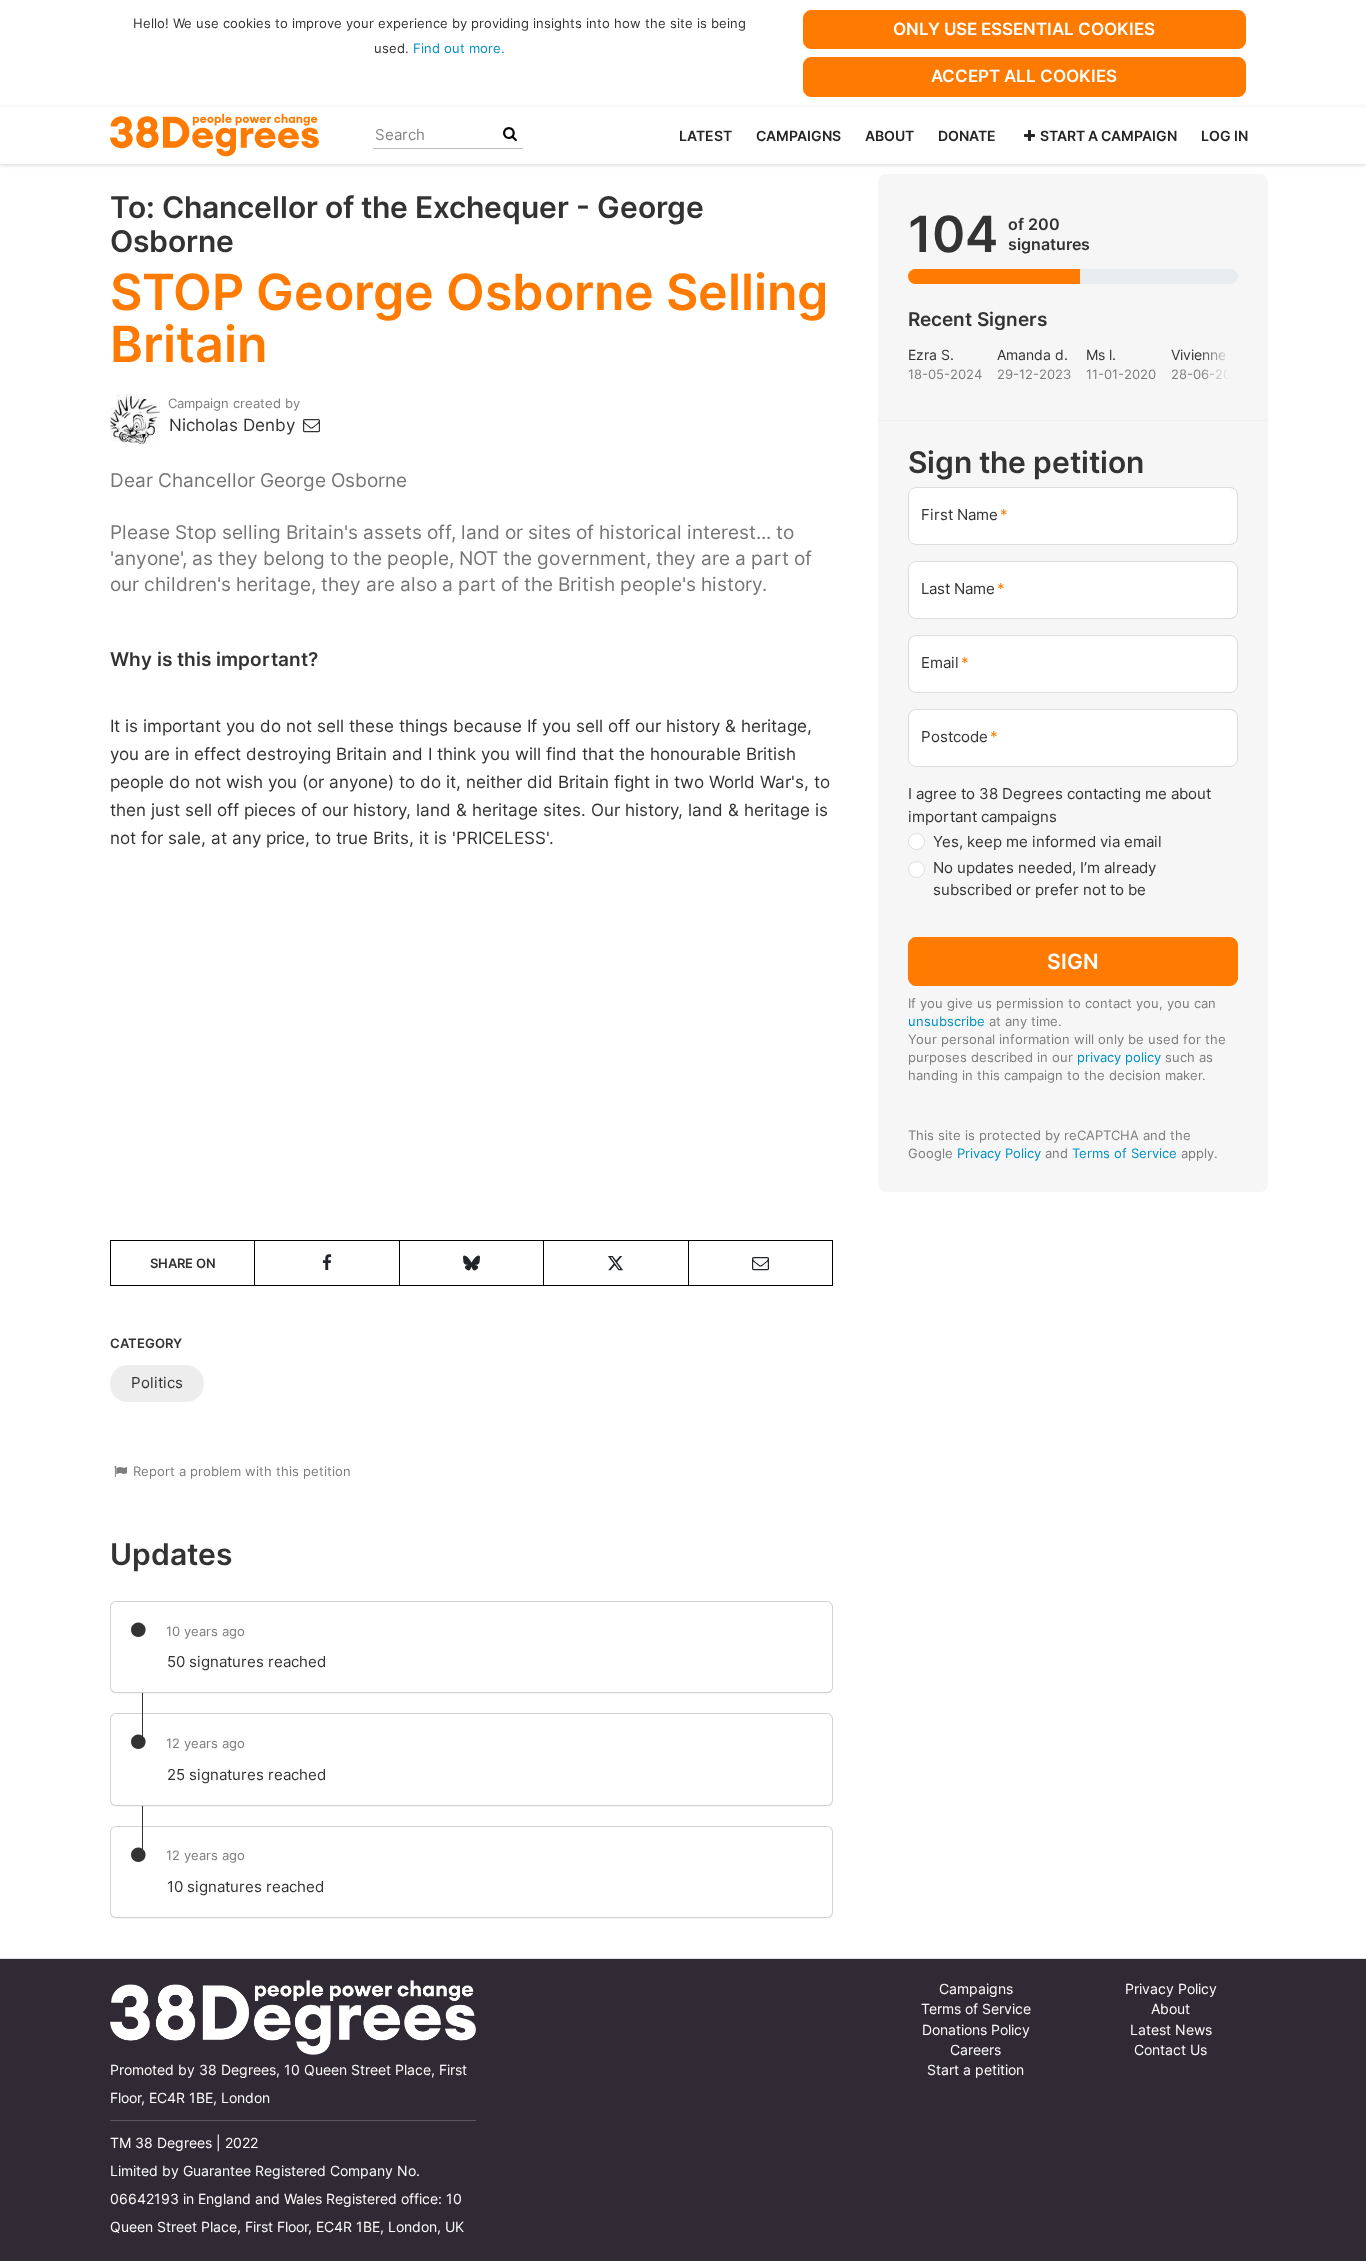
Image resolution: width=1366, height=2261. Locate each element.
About (889, 135)
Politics (157, 1382)
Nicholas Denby (234, 425)
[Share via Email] (760, 1263)
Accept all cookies (1024, 76)
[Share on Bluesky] (471, 1263)
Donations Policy (976, 2030)
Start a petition (975, 2070)
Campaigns (798, 135)
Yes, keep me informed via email (1047, 841)
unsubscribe (946, 1021)
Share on (183, 1263)
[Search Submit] (510, 134)
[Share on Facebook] (326, 1263)
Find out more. (459, 48)
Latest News (1171, 2030)
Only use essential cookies (1024, 29)
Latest (705, 135)
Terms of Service (1124, 1153)
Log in (1224, 135)
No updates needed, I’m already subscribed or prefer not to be (1044, 879)
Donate (967, 135)
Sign (1073, 961)
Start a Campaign (1108, 135)
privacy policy (1119, 1057)
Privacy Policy (999, 1153)
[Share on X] (615, 1263)
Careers (975, 2050)
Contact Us (1170, 2050)
